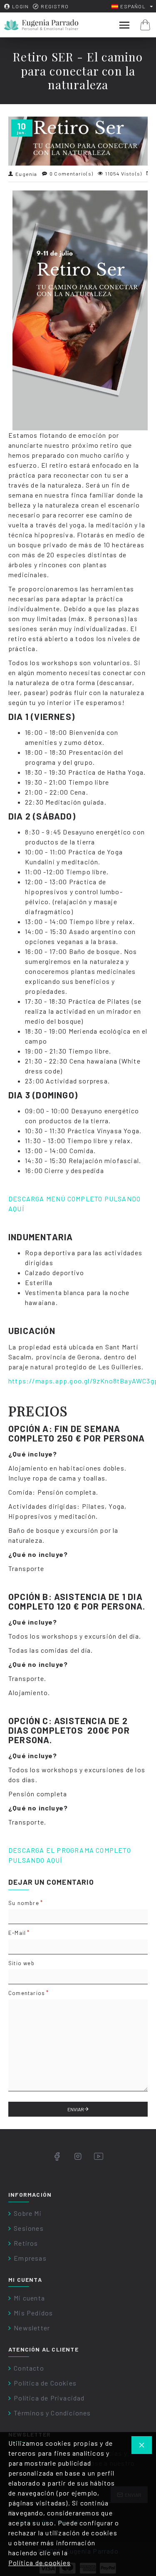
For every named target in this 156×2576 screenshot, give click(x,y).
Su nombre (24, 1903)
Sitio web (21, 1963)
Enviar (76, 2109)
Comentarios (27, 1993)
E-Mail (17, 1933)
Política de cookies (40, 2563)
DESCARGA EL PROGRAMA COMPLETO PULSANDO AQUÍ (70, 1855)
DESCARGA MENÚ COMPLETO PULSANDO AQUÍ (74, 1204)
